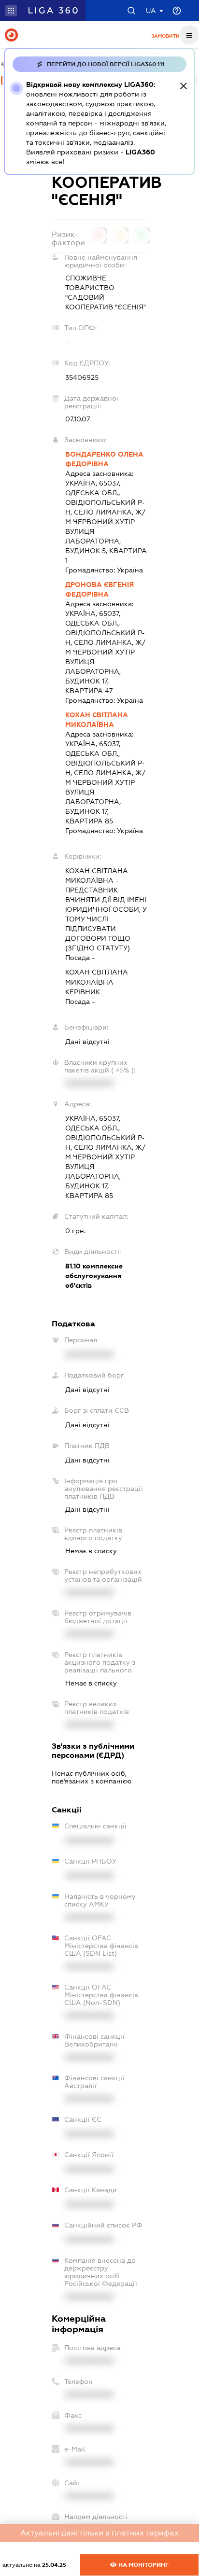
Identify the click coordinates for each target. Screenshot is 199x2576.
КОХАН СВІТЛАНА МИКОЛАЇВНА (97, 720)
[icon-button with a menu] (189, 35)
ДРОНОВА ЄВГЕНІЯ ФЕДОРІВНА (99, 589)
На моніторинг (143, 2565)
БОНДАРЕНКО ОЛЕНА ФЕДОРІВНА (104, 459)
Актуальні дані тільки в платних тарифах (99, 2533)
